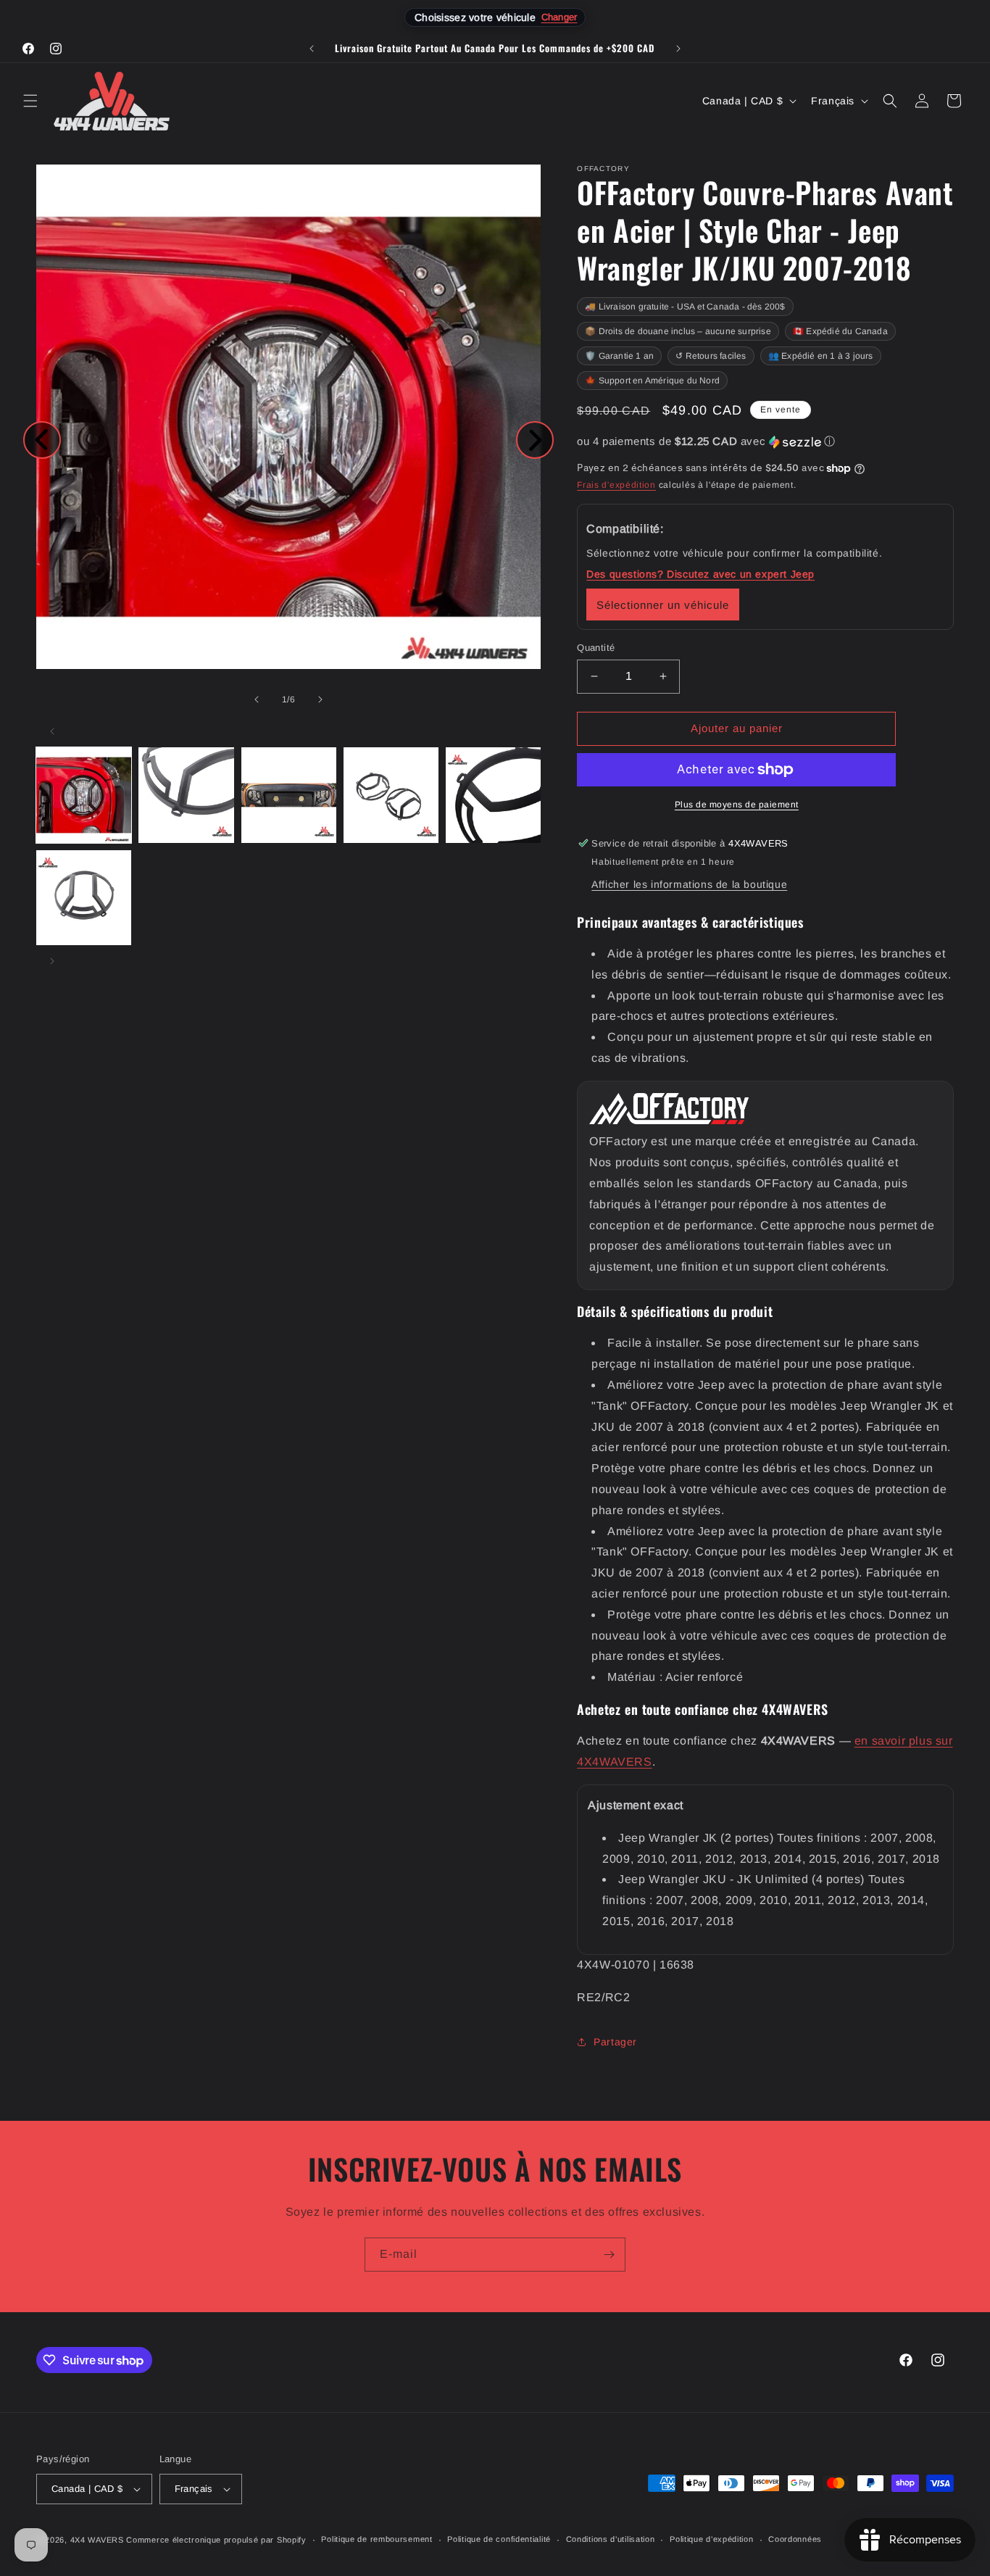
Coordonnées (795, 2539)
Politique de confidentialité (499, 2539)
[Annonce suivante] (678, 49)
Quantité (596, 648)
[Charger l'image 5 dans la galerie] (493, 795)
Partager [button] (615, 2042)
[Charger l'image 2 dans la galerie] (186, 795)
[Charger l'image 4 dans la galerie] (391, 795)
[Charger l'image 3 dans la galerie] (289, 795)
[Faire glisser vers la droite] (320, 699)
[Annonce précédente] (312, 49)
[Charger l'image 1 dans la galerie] (84, 795)
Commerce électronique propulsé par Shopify (216, 2540)
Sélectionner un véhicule (663, 605)
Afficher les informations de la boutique (689, 884)
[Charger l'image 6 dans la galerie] (84, 898)
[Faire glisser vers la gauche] (257, 699)
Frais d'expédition (616, 485)
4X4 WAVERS (97, 2540)
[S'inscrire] (609, 2255)
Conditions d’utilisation (611, 2539)
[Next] (535, 440)
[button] (30, 101)
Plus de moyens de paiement (737, 805)
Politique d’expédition (711, 2539)
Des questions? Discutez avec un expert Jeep (700, 574)
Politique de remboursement (377, 2539)
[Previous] (42, 440)
